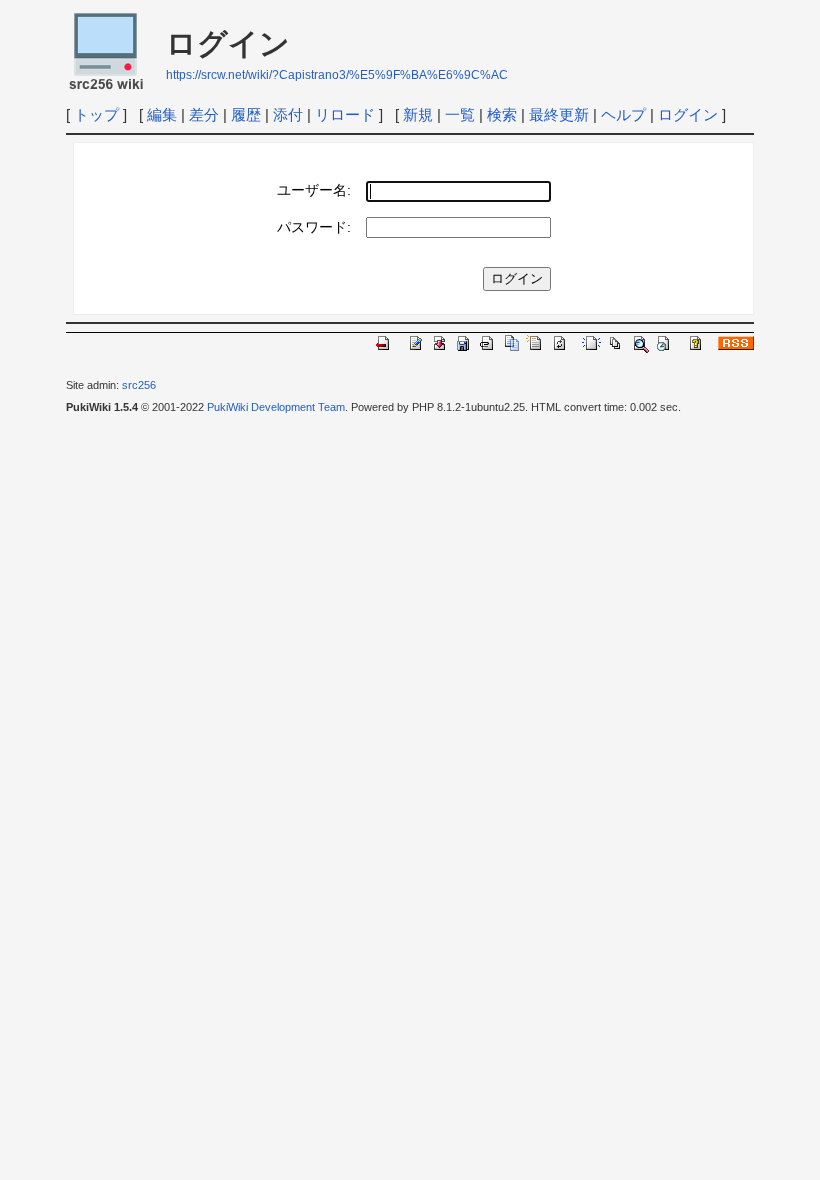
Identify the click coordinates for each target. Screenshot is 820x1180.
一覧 (460, 114)
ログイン (688, 114)
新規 (418, 114)
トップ (96, 114)
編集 (162, 114)
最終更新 (559, 114)
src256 (139, 385)
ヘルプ (623, 114)
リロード (345, 114)
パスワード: (314, 227)
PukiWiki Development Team (276, 407)
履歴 (246, 114)
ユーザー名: (314, 190)
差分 (204, 114)
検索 (502, 114)
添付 (288, 114)
